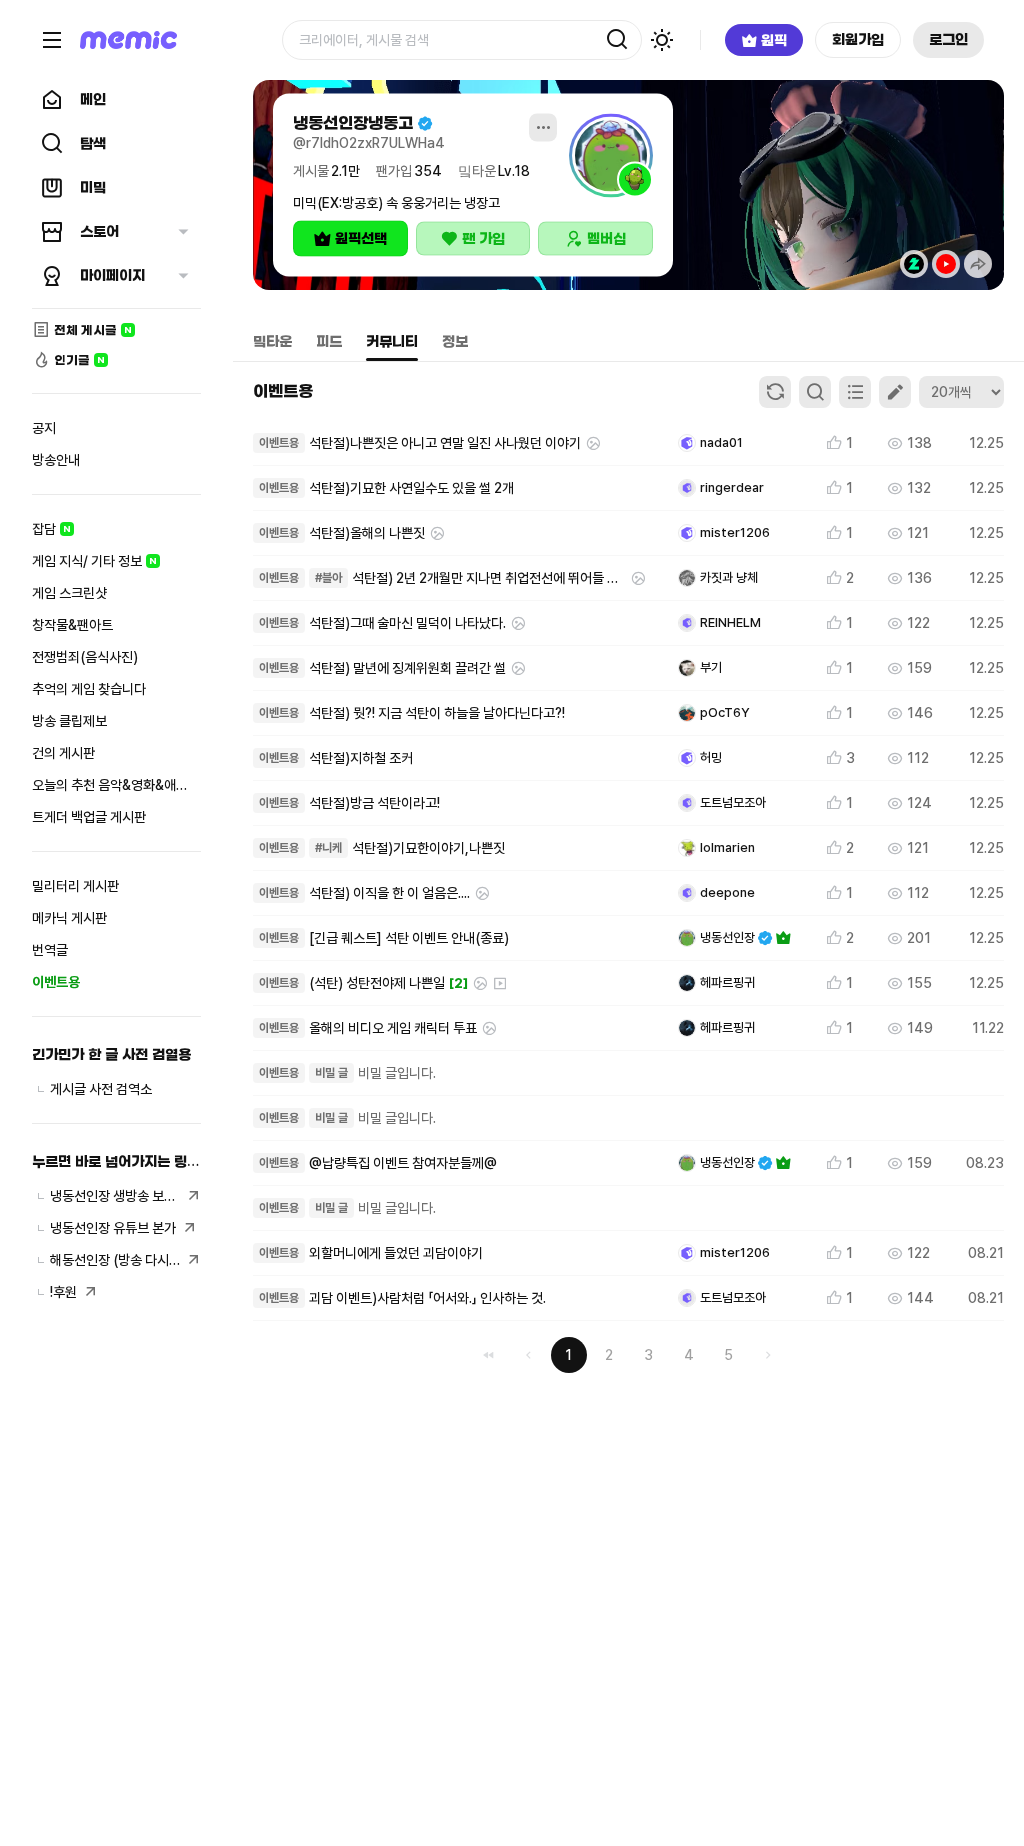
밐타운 (272, 342)
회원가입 (858, 40)
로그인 (948, 40)
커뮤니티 (392, 342)
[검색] (617, 40)
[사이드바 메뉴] (52, 40)
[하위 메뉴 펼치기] (183, 232)
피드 (329, 342)
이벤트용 (283, 391)
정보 (455, 342)
